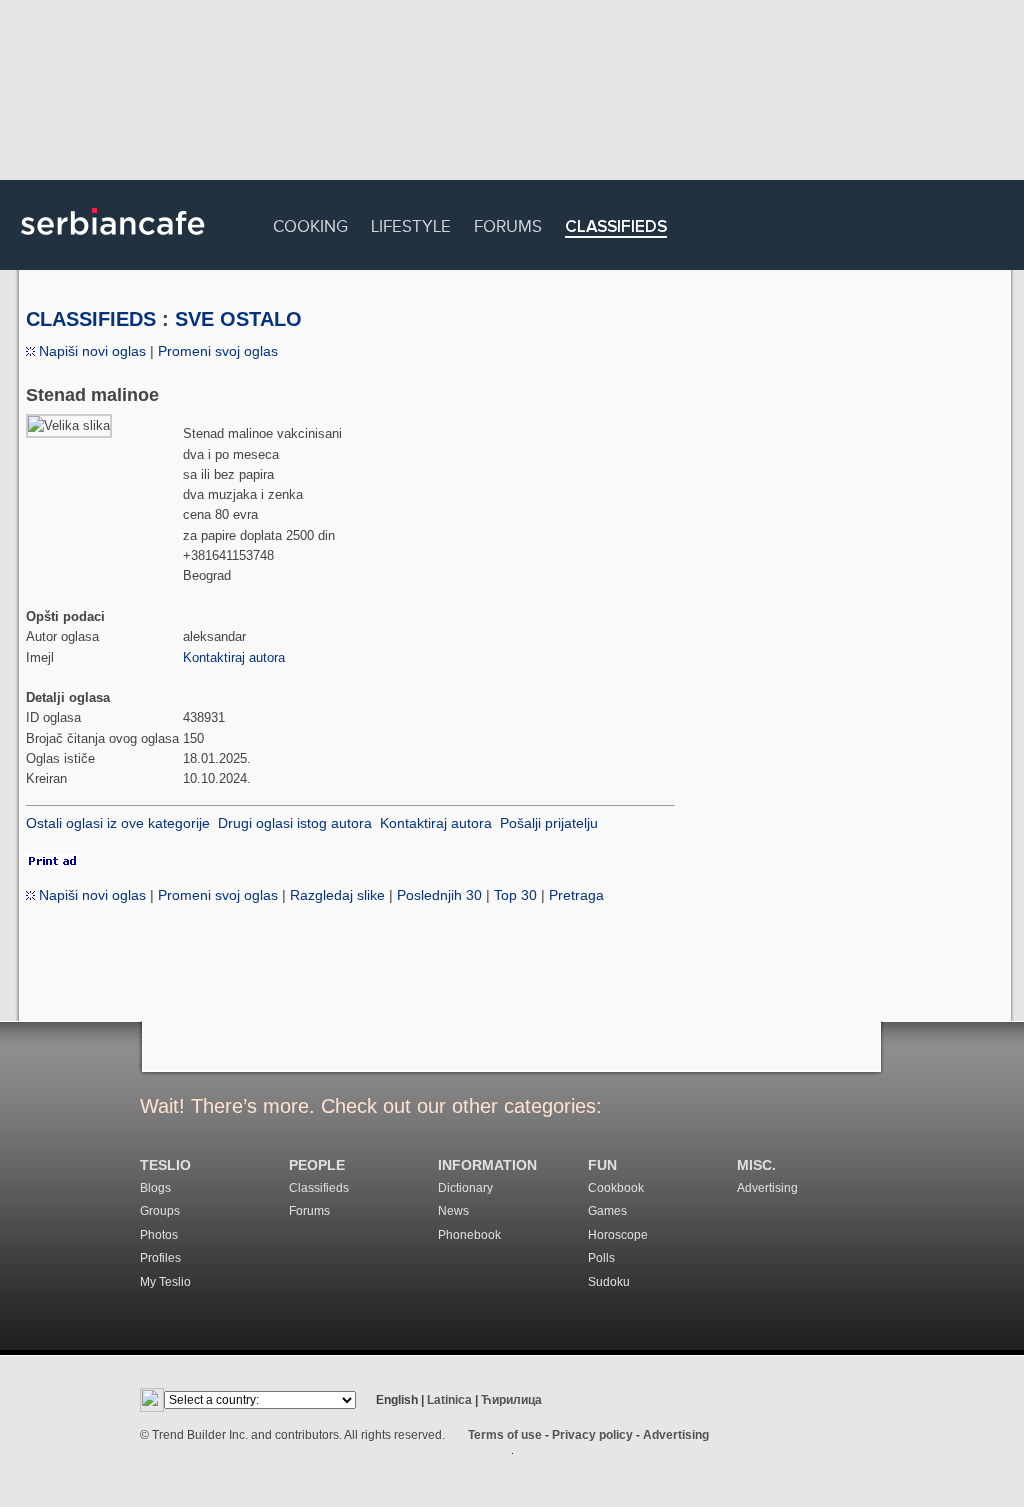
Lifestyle (411, 223)
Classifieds (616, 227)
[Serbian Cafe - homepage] (113, 242)
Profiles (160, 1258)
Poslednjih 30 (439, 895)
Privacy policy (592, 1435)
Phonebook (469, 1235)
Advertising (767, 1188)
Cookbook (616, 1188)
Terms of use (505, 1435)
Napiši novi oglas (90, 351)
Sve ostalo (238, 319)
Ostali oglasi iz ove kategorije (118, 823)
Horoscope (618, 1235)
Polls (601, 1258)
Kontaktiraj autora (234, 657)
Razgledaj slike (337, 895)
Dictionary (465, 1188)
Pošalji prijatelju (549, 823)
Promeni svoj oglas (218, 351)
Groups (160, 1211)
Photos (159, 1235)
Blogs (155, 1188)
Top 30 (515, 895)
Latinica (449, 1400)
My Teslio (165, 1282)
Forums (508, 223)
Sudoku (609, 1282)
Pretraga (576, 895)
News (453, 1211)
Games (607, 1211)
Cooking (310, 223)
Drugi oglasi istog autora (295, 823)
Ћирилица (511, 1400)
